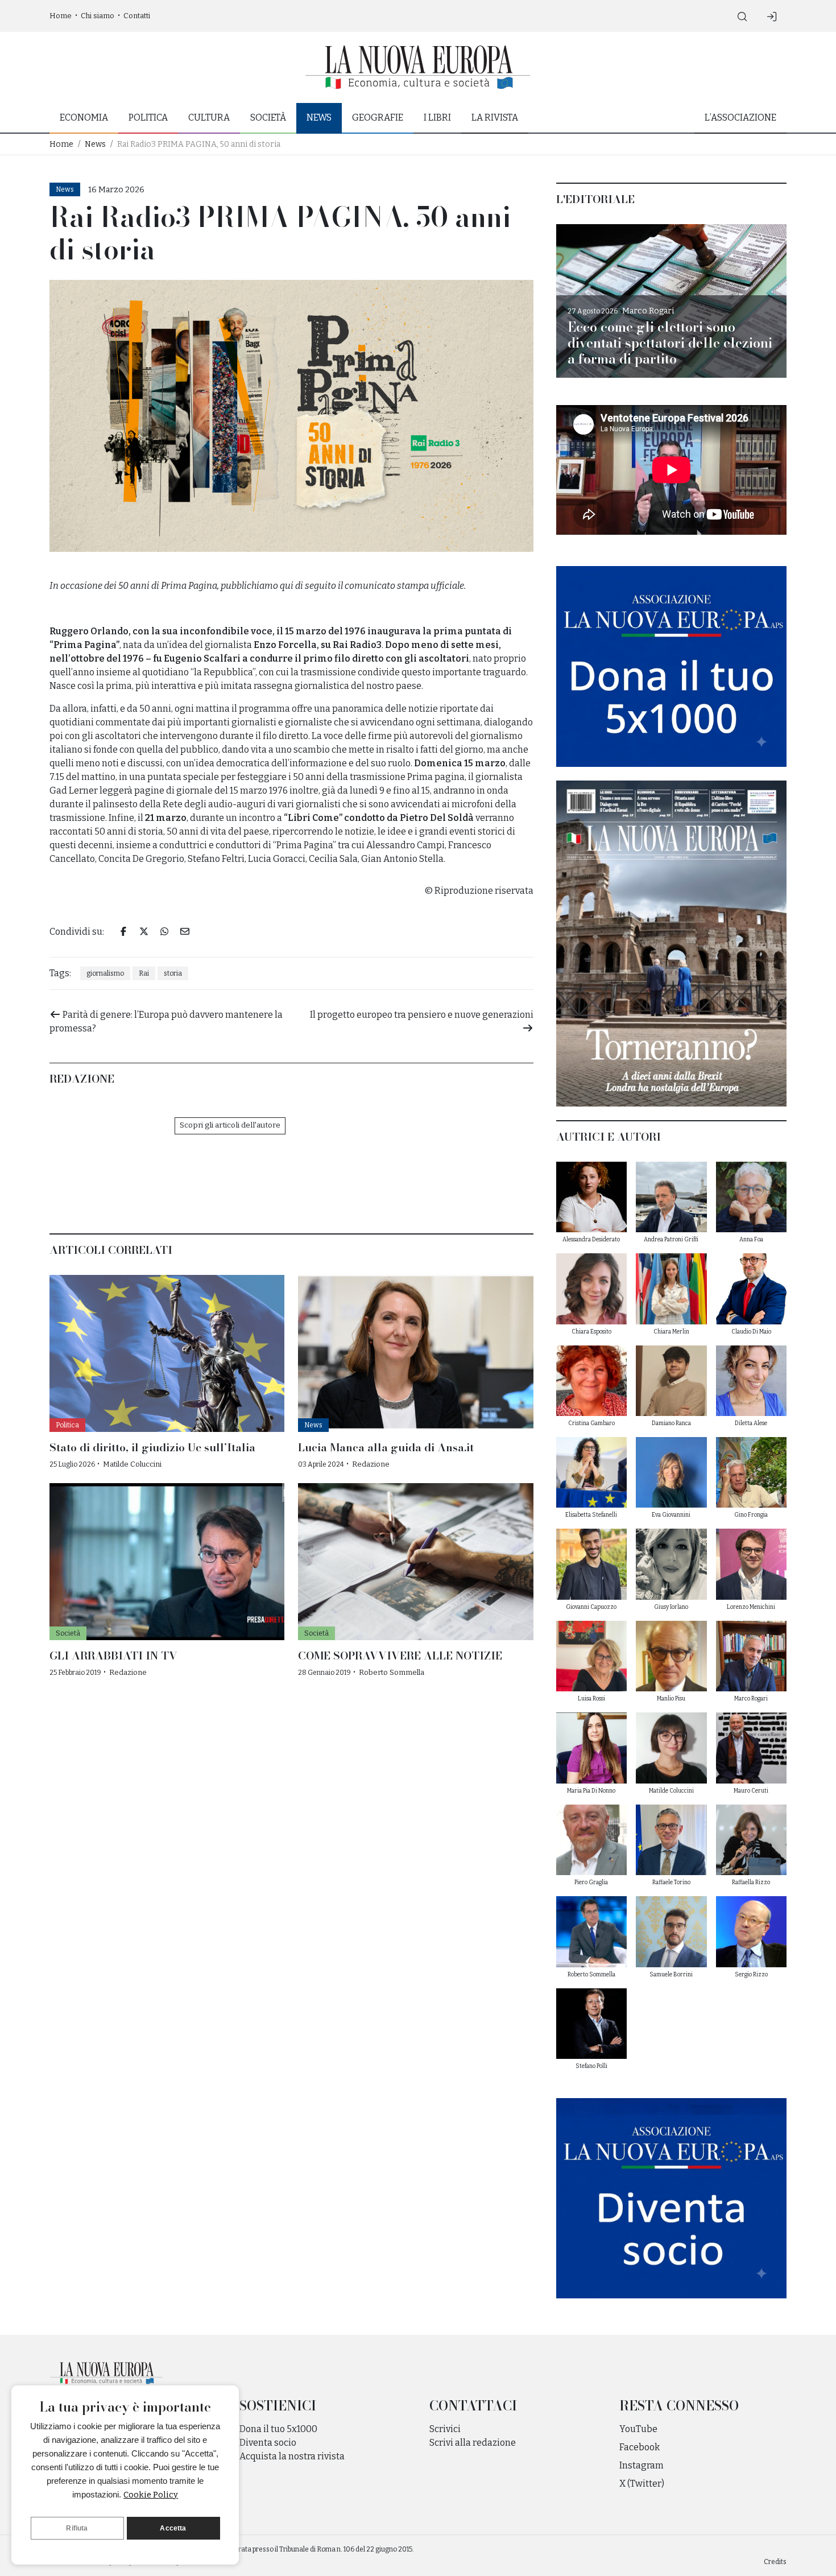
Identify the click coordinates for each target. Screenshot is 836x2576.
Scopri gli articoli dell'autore (230, 1125)
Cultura (209, 117)
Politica (148, 117)
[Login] (772, 16)
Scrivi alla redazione (473, 2443)
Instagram (642, 2465)
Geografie (378, 117)
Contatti (137, 16)
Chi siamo (98, 16)
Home (61, 16)
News (319, 117)
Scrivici (445, 2429)
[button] (742, 16)
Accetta (173, 2528)
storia (173, 973)
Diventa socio (268, 2443)
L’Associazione (740, 117)
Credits (775, 2562)
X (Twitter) (642, 2484)
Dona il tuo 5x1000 (278, 2429)
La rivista (495, 117)
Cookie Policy (151, 2495)
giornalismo (105, 973)
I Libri (437, 117)
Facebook (640, 2447)
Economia (84, 117)
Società (268, 117)
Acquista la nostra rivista (292, 2456)
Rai (144, 973)
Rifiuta (77, 2528)
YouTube (638, 2429)
